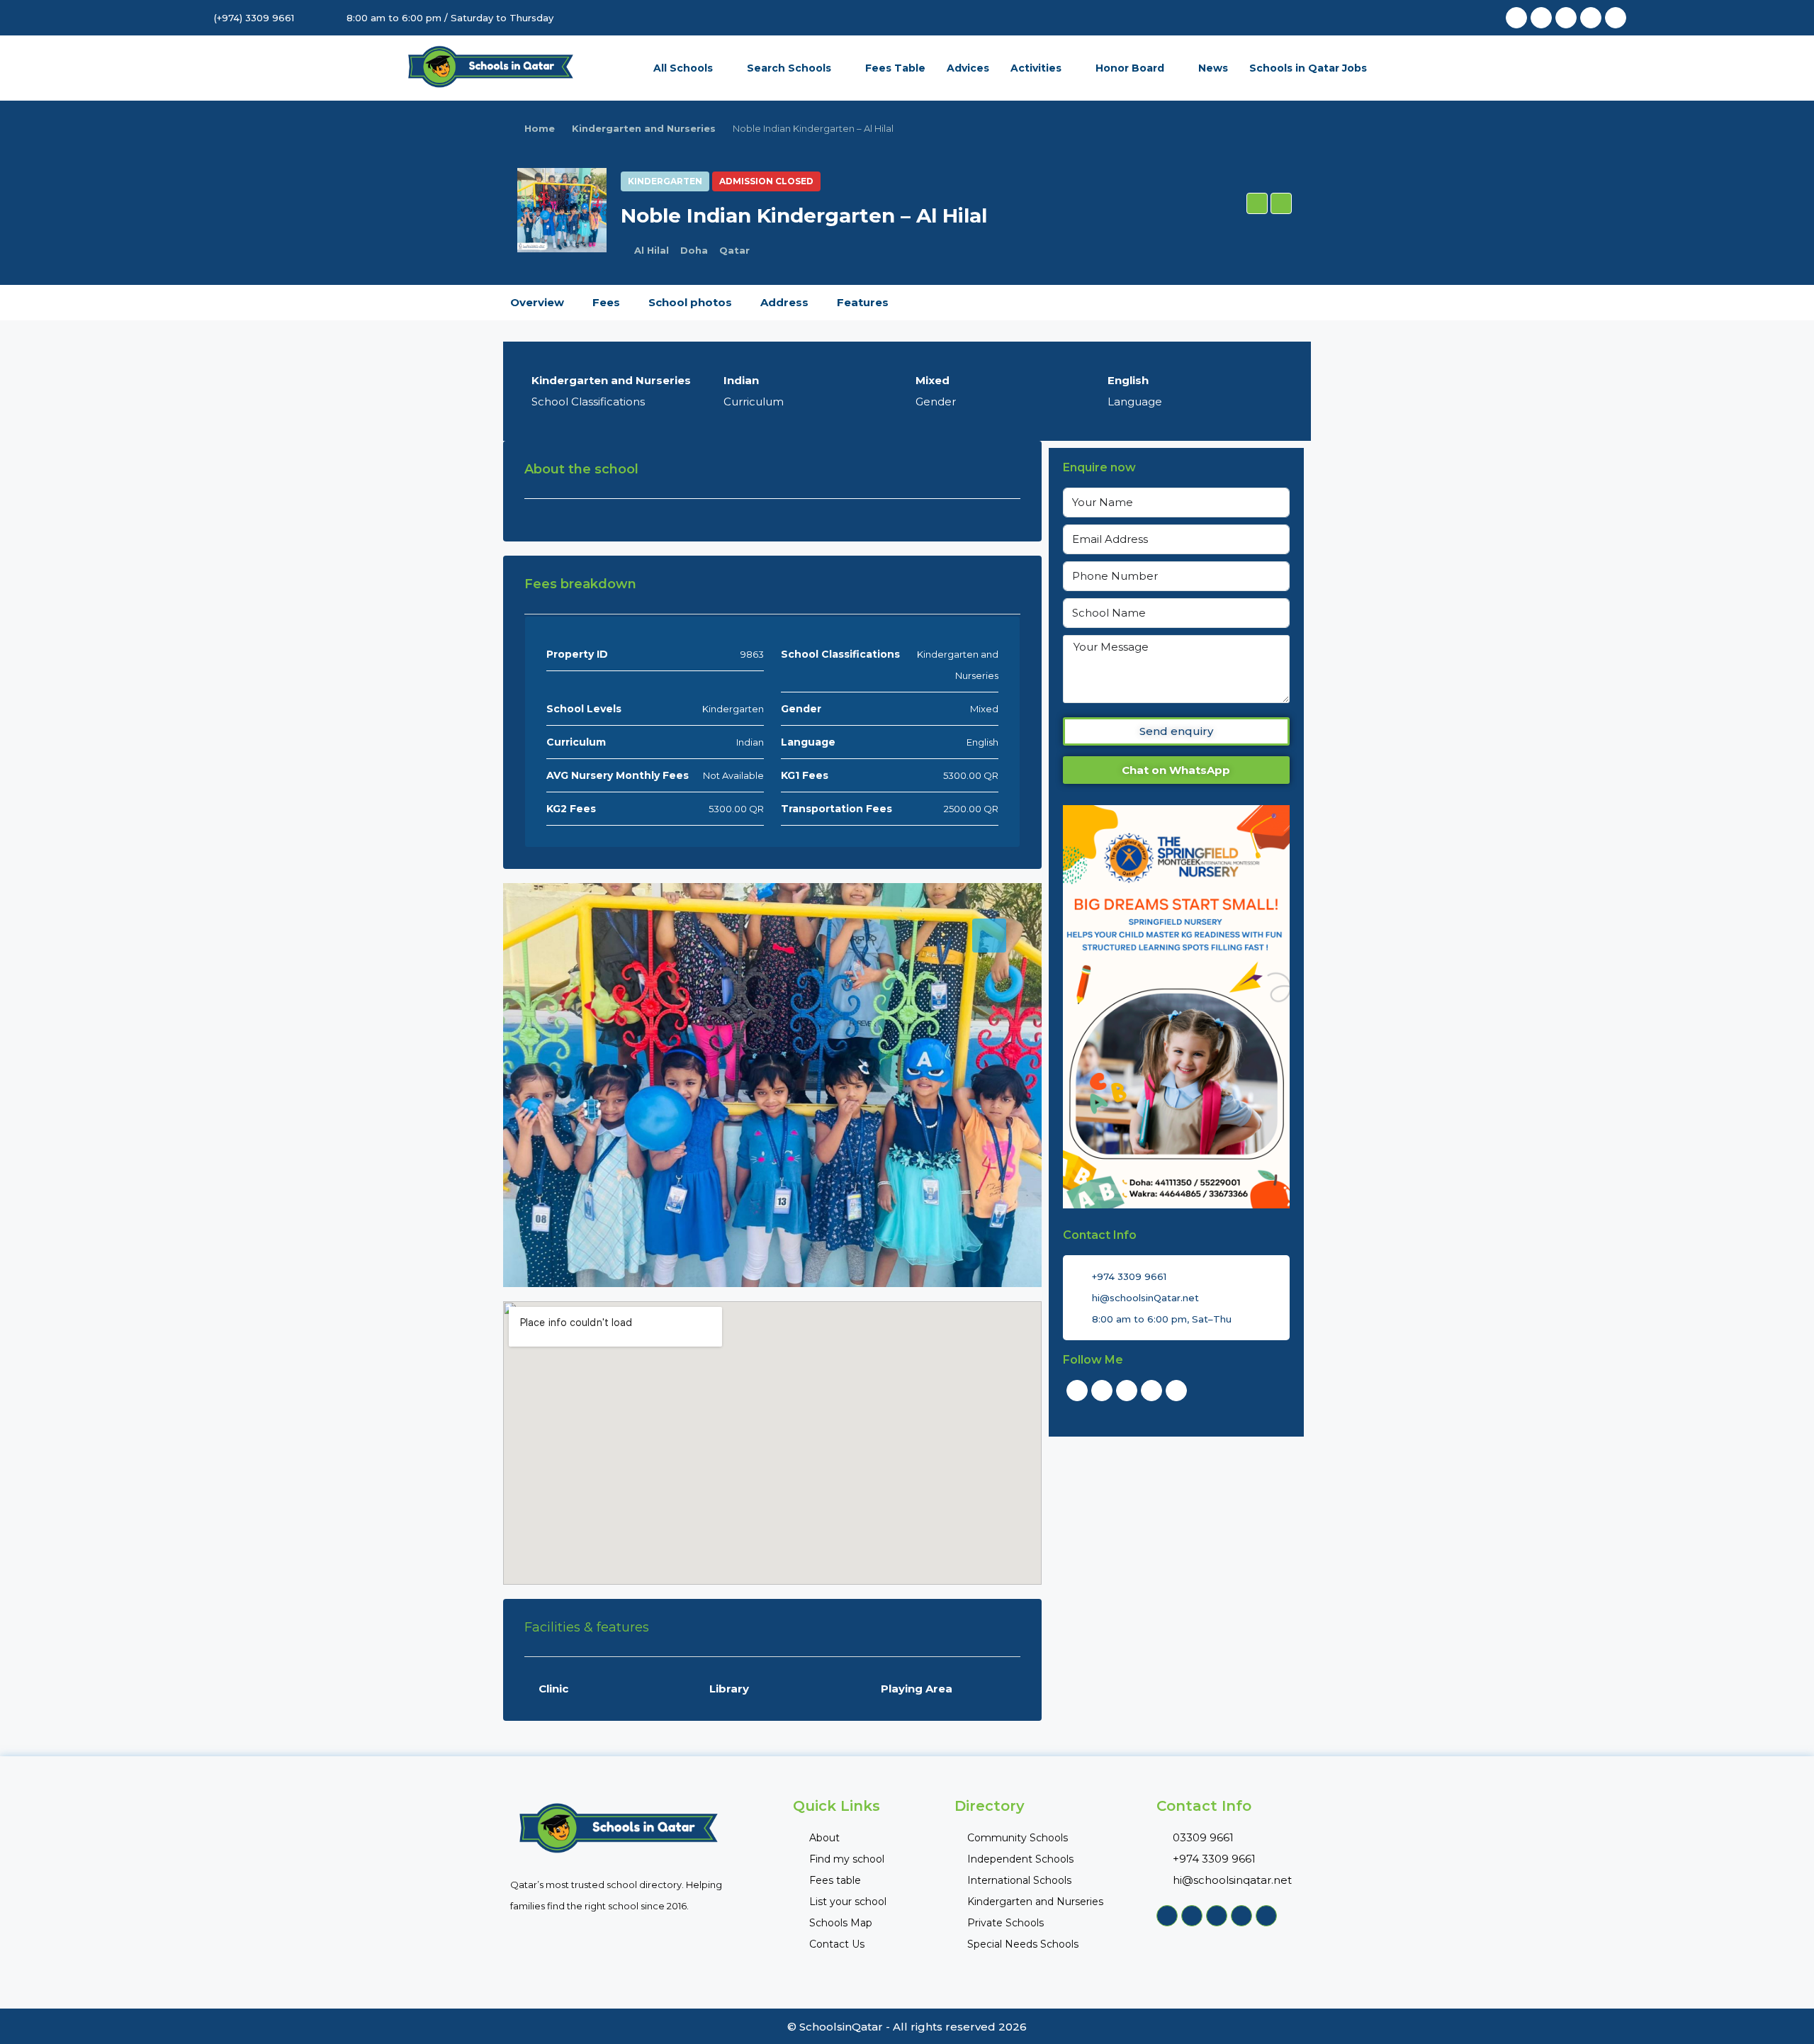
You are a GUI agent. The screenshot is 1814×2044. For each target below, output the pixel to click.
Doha (694, 250)
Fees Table (895, 68)
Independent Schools (1020, 1859)
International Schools (1019, 1880)
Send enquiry (1176, 731)
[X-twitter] (1541, 18)
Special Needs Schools (1023, 1944)
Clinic (553, 1689)
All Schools (683, 68)
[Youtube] (1566, 18)
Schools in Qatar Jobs (1308, 68)
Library (729, 1689)
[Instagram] (1616, 18)
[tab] (989, 936)
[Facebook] (1516, 18)
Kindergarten (665, 181)
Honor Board (1130, 68)
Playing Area (917, 1689)
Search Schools (789, 68)
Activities (1036, 68)
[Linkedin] (1591, 18)
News (1213, 68)
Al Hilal (652, 250)
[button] (1257, 203)
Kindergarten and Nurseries (644, 128)
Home (540, 128)
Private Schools (1005, 1923)
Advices (968, 68)
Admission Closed (766, 181)
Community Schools (1018, 1838)
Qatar (734, 250)
